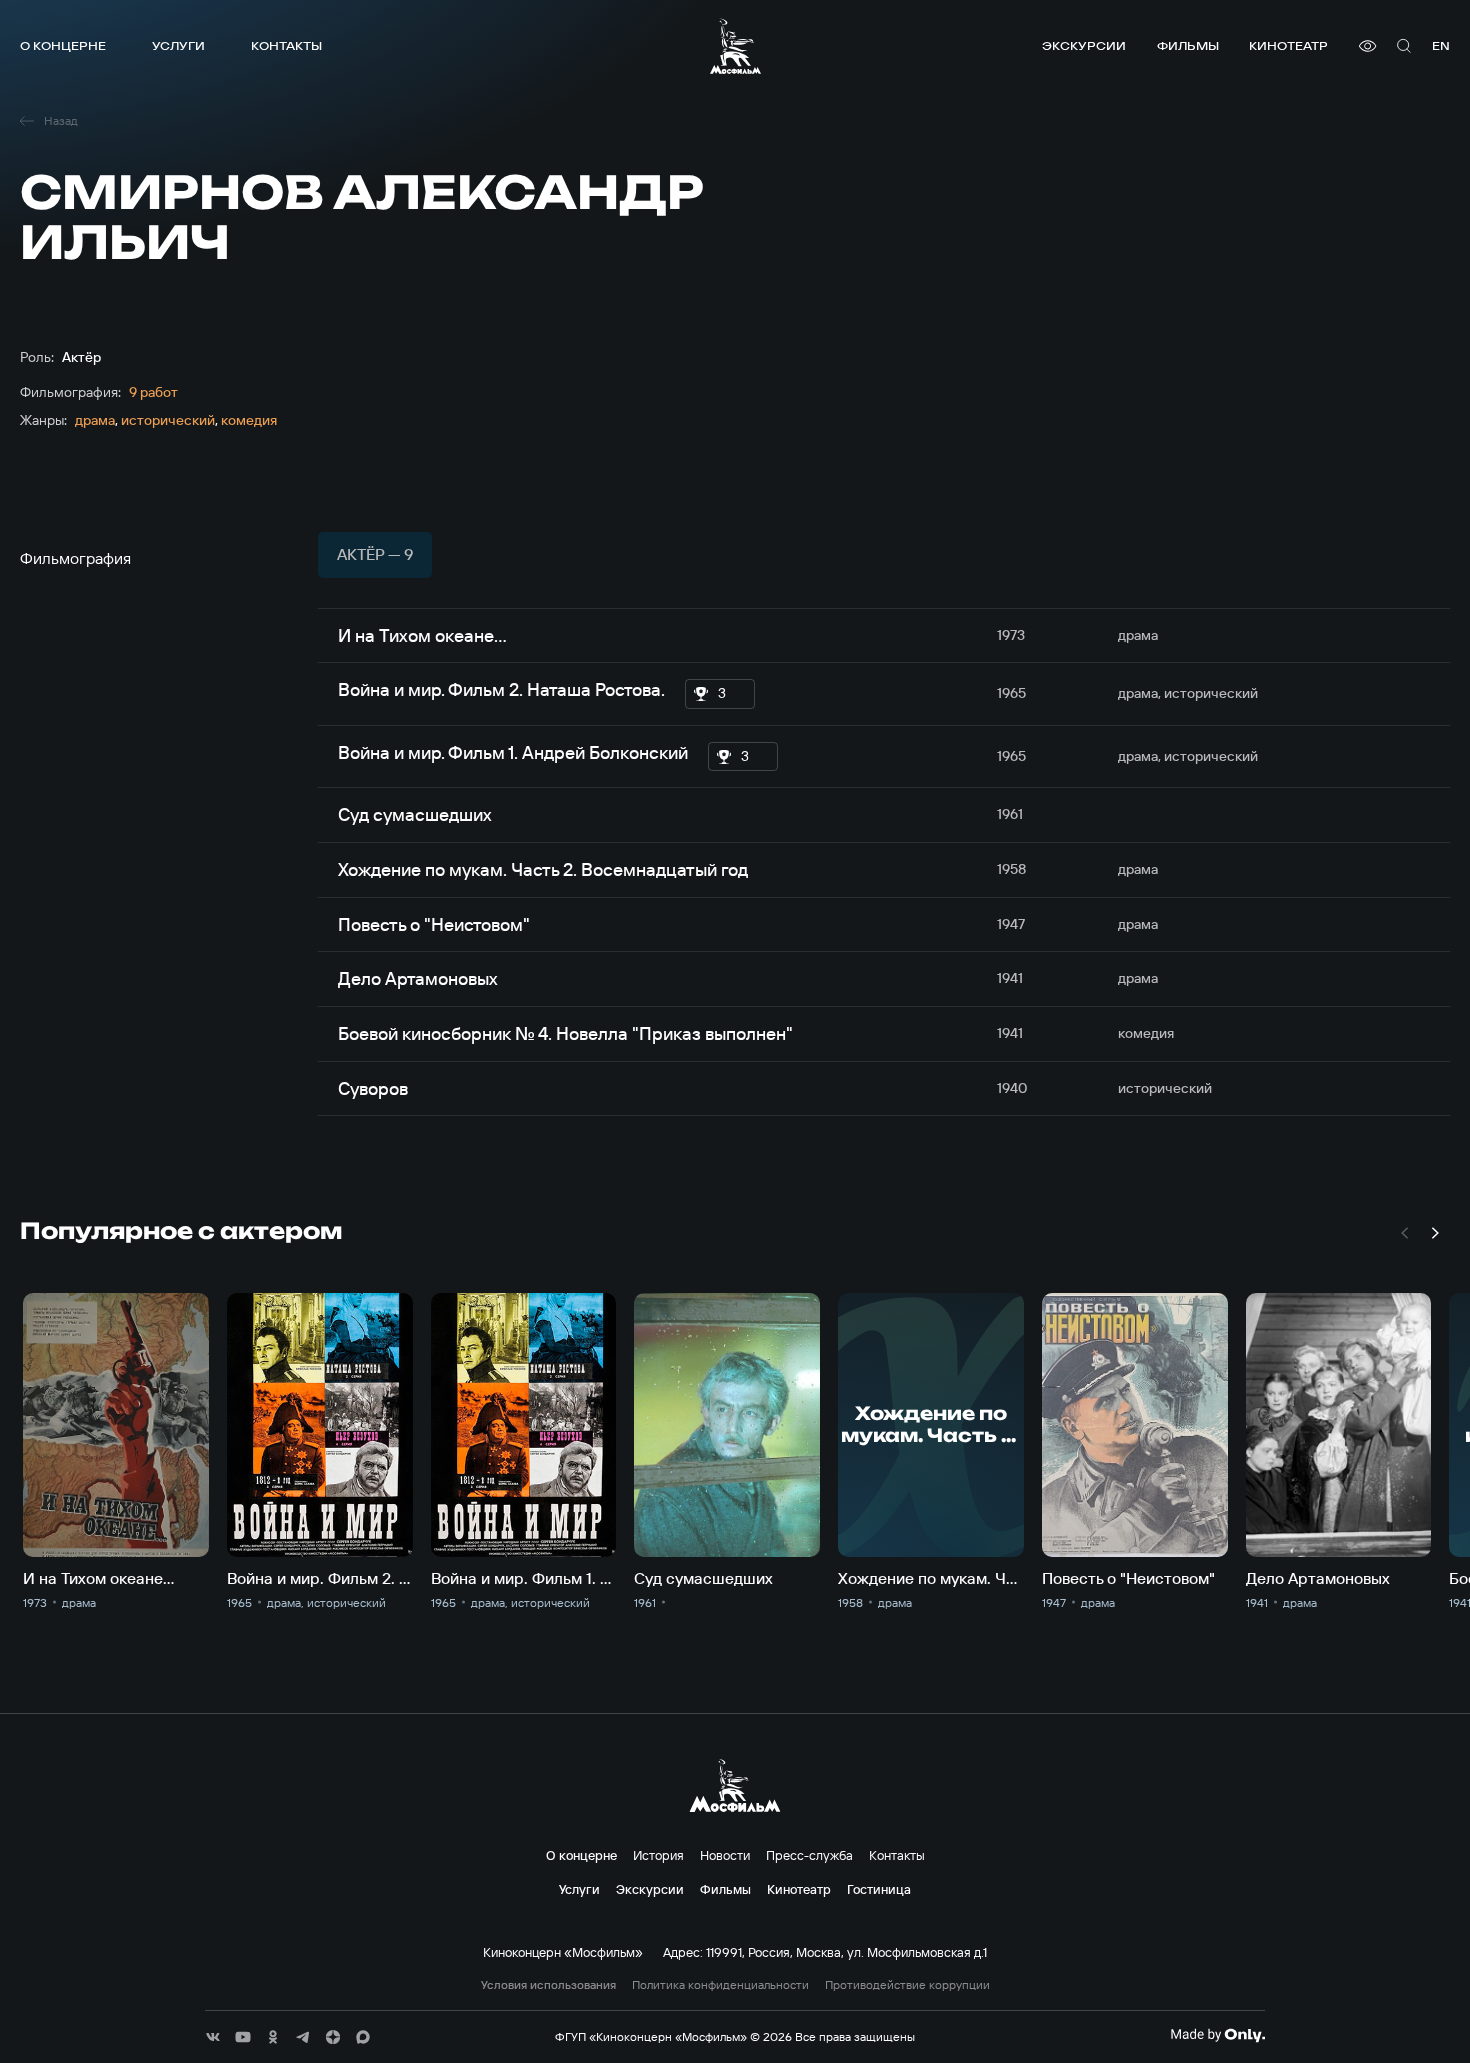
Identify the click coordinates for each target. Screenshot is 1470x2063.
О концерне (63, 45)
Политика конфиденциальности (720, 1985)
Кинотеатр (1288, 45)
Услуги (178, 45)
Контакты (286, 45)
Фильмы (1188, 45)
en (1441, 45)
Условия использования (548, 1985)
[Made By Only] (1217, 2035)
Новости (725, 1855)
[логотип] (735, 46)
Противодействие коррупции (907, 1985)
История (658, 1855)
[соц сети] (213, 2037)
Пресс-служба (809, 1855)
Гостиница (879, 1889)
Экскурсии (1084, 45)
